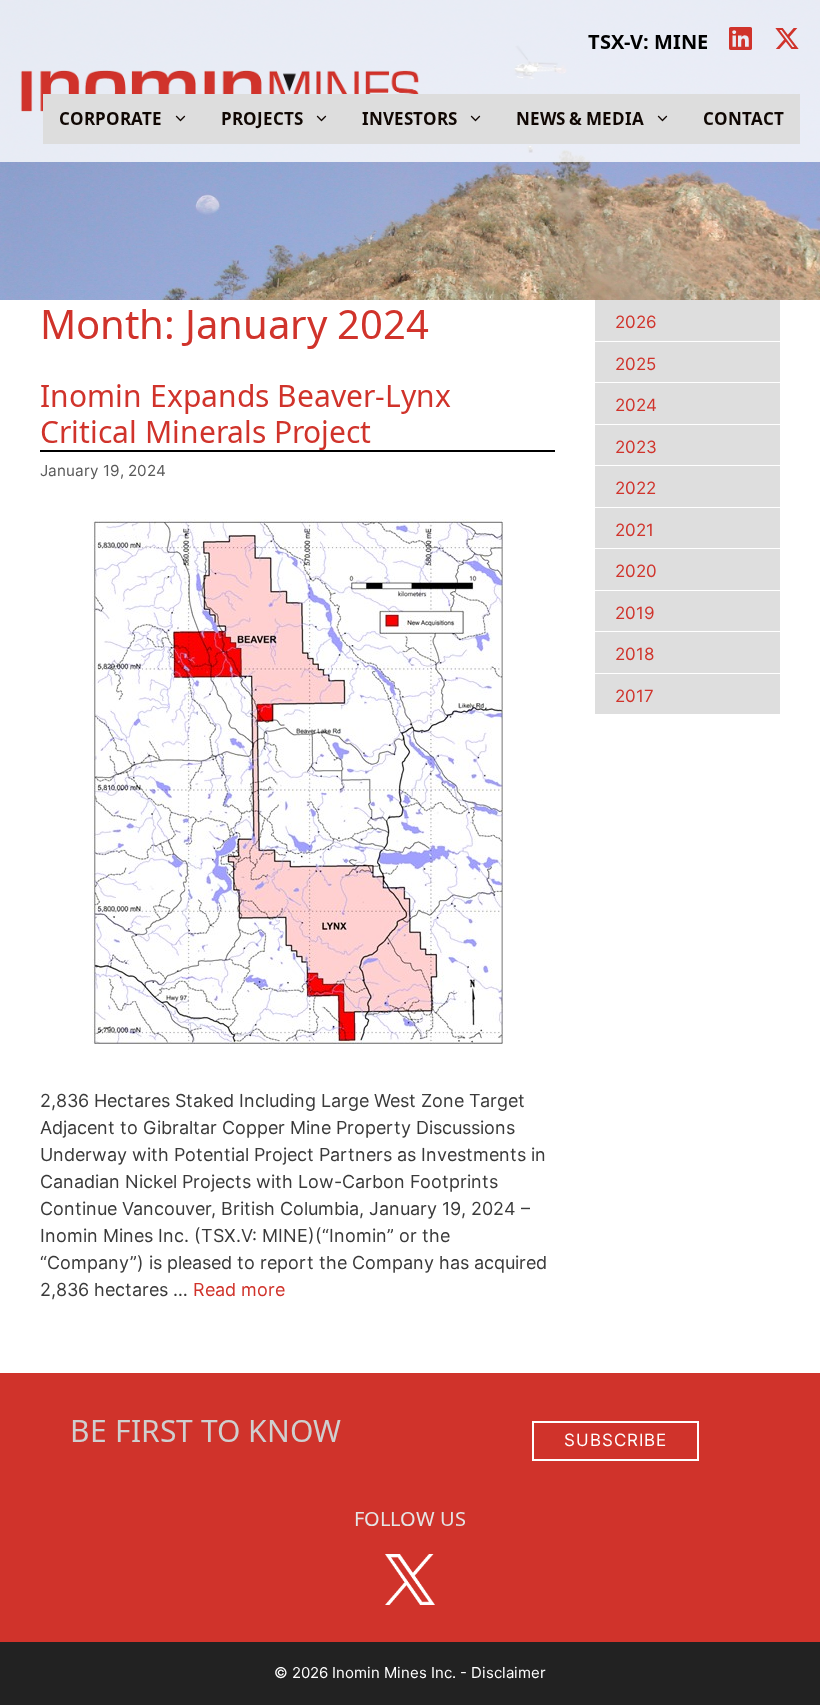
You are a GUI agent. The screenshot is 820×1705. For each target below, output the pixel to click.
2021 (634, 530)
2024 (636, 405)
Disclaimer (508, 1672)
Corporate (110, 118)
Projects (262, 118)
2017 (634, 696)
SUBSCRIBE (615, 1440)
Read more (239, 1289)
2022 (635, 488)
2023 (636, 447)
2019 (635, 613)
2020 (636, 571)
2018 (634, 654)
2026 (636, 322)
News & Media (580, 118)
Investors (409, 118)
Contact (743, 118)
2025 (635, 364)
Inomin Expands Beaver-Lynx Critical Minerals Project (245, 413)
